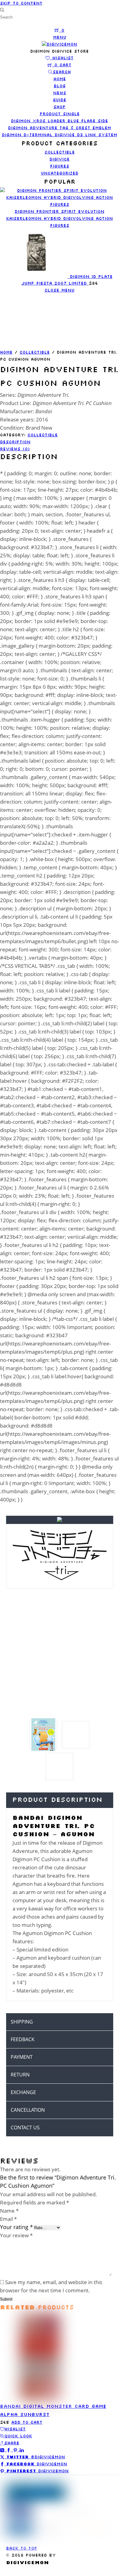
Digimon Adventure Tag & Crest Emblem (60, 128)
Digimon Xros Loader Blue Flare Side (60, 121)
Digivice (60, 159)
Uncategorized (60, 173)
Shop (60, 107)
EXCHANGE (23, 2092)
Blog (60, 86)
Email (8, 2219)
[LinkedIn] (22, 2450)
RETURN (20, 2075)
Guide (60, 100)
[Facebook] (10, 2450)
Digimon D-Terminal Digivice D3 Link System (60, 135)
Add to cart (27, 2422)
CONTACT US (25, 2128)
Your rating (16, 2227)
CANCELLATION (28, 2110)
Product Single (60, 114)
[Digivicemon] (60, 44)
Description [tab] (15, 442)
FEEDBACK (23, 2039)
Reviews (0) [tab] (15, 449)
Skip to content (21, 3)
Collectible (60, 152)
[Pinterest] (16, 2450)
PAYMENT (22, 2057)
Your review (16, 2235)
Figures (60, 166)
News (60, 93)
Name (9, 2211)
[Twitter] (3, 2450)
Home (60, 79)
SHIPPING (22, 2022)
